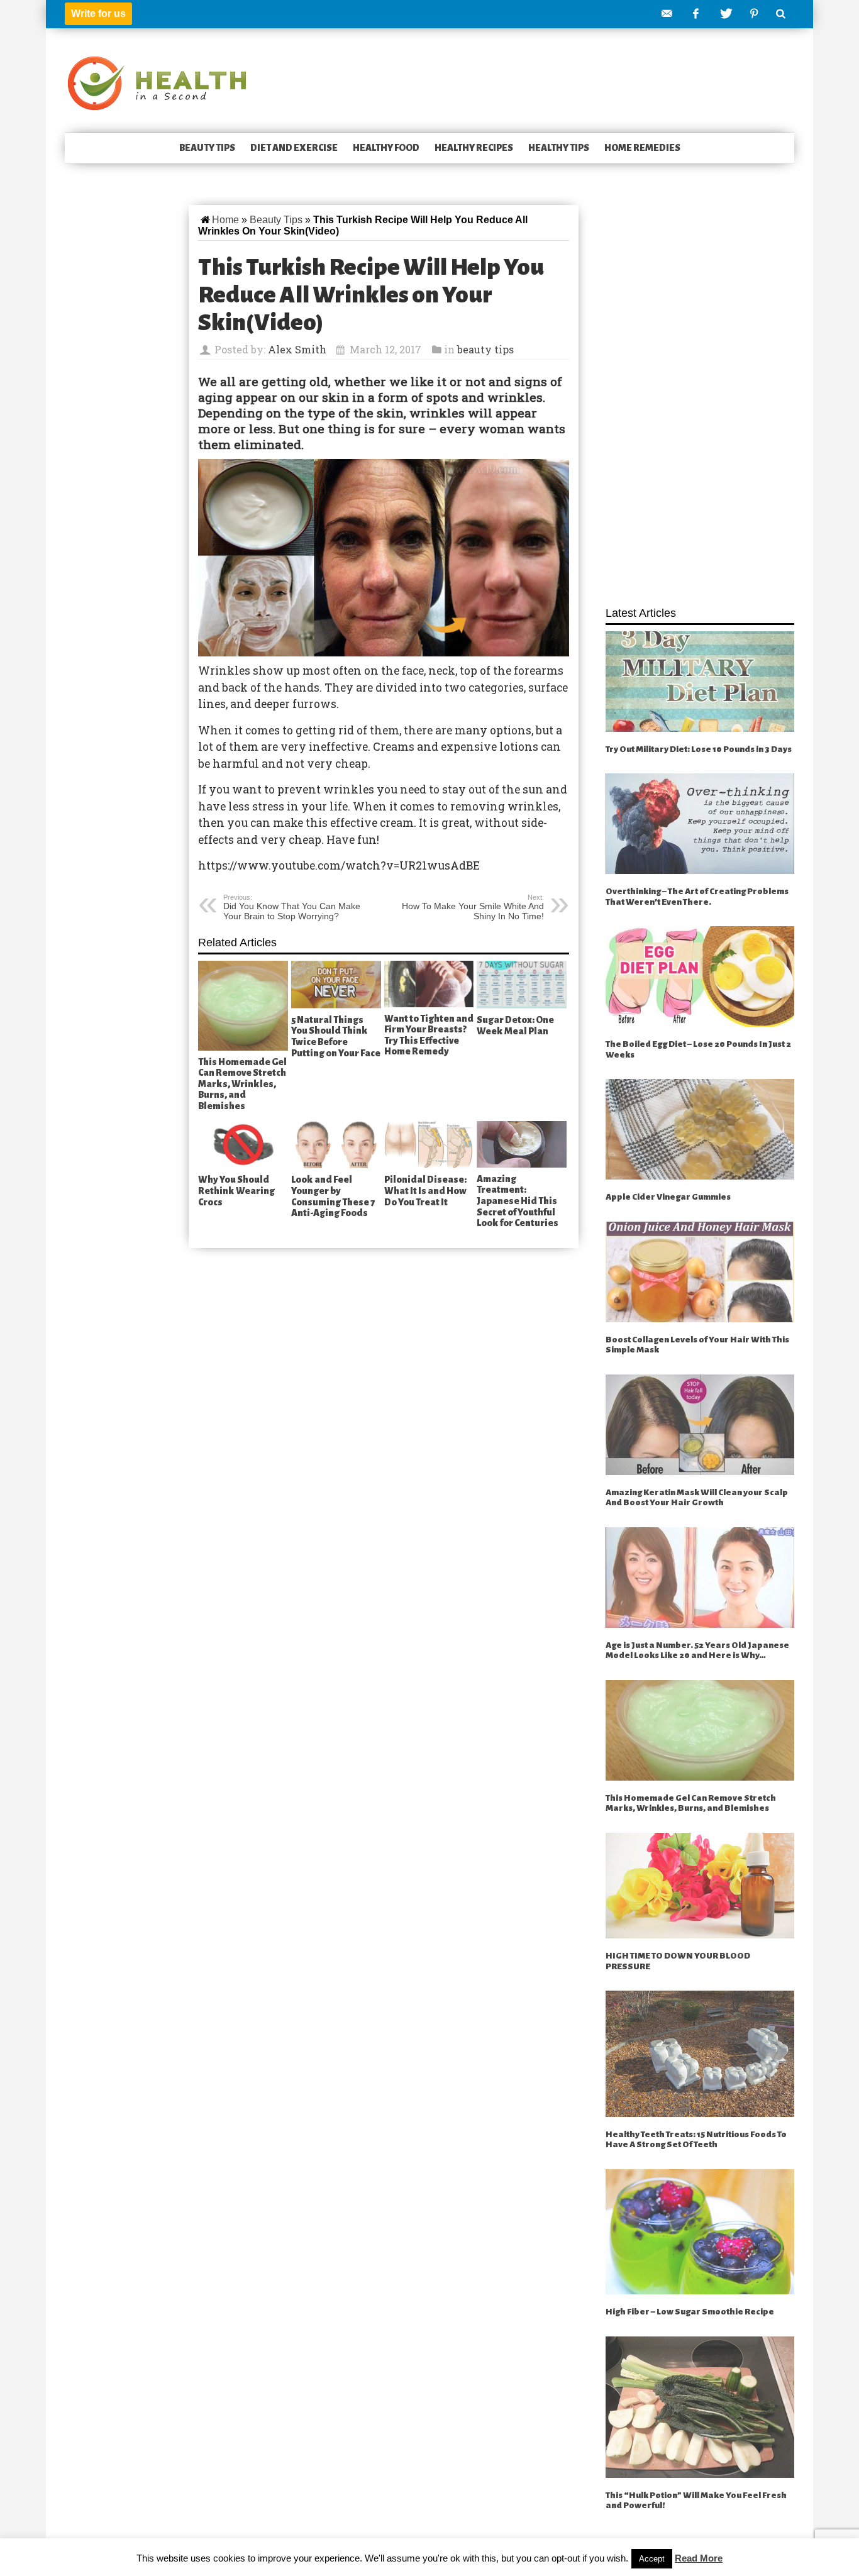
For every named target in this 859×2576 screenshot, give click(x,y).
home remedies (642, 148)
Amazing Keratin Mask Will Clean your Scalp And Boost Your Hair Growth (697, 1498)
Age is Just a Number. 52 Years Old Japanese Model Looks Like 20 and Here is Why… (697, 1650)
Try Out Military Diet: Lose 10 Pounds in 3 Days (699, 749)
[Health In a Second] (157, 82)
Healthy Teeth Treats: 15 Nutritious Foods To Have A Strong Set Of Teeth (696, 2140)
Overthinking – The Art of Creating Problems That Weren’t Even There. (697, 897)
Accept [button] (652, 2559)
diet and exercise (294, 148)
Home (225, 220)
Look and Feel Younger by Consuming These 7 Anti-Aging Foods (333, 1196)
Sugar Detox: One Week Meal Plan (515, 1025)
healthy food (386, 148)
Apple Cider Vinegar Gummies (668, 1197)
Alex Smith (297, 349)
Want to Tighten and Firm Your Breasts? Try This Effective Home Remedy (429, 1035)
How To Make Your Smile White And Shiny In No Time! (473, 907)
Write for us (98, 14)
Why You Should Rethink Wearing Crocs (236, 1191)
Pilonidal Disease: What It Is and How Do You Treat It (425, 1191)
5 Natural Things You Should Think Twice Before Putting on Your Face (336, 1036)
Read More (699, 2558)
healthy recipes (474, 148)
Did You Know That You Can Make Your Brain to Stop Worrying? (292, 907)
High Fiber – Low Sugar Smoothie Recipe (690, 2312)
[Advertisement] (700, 399)
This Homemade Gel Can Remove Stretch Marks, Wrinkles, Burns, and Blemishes (242, 1084)
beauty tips (207, 148)
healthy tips (559, 148)
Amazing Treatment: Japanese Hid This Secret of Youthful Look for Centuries (518, 1201)
